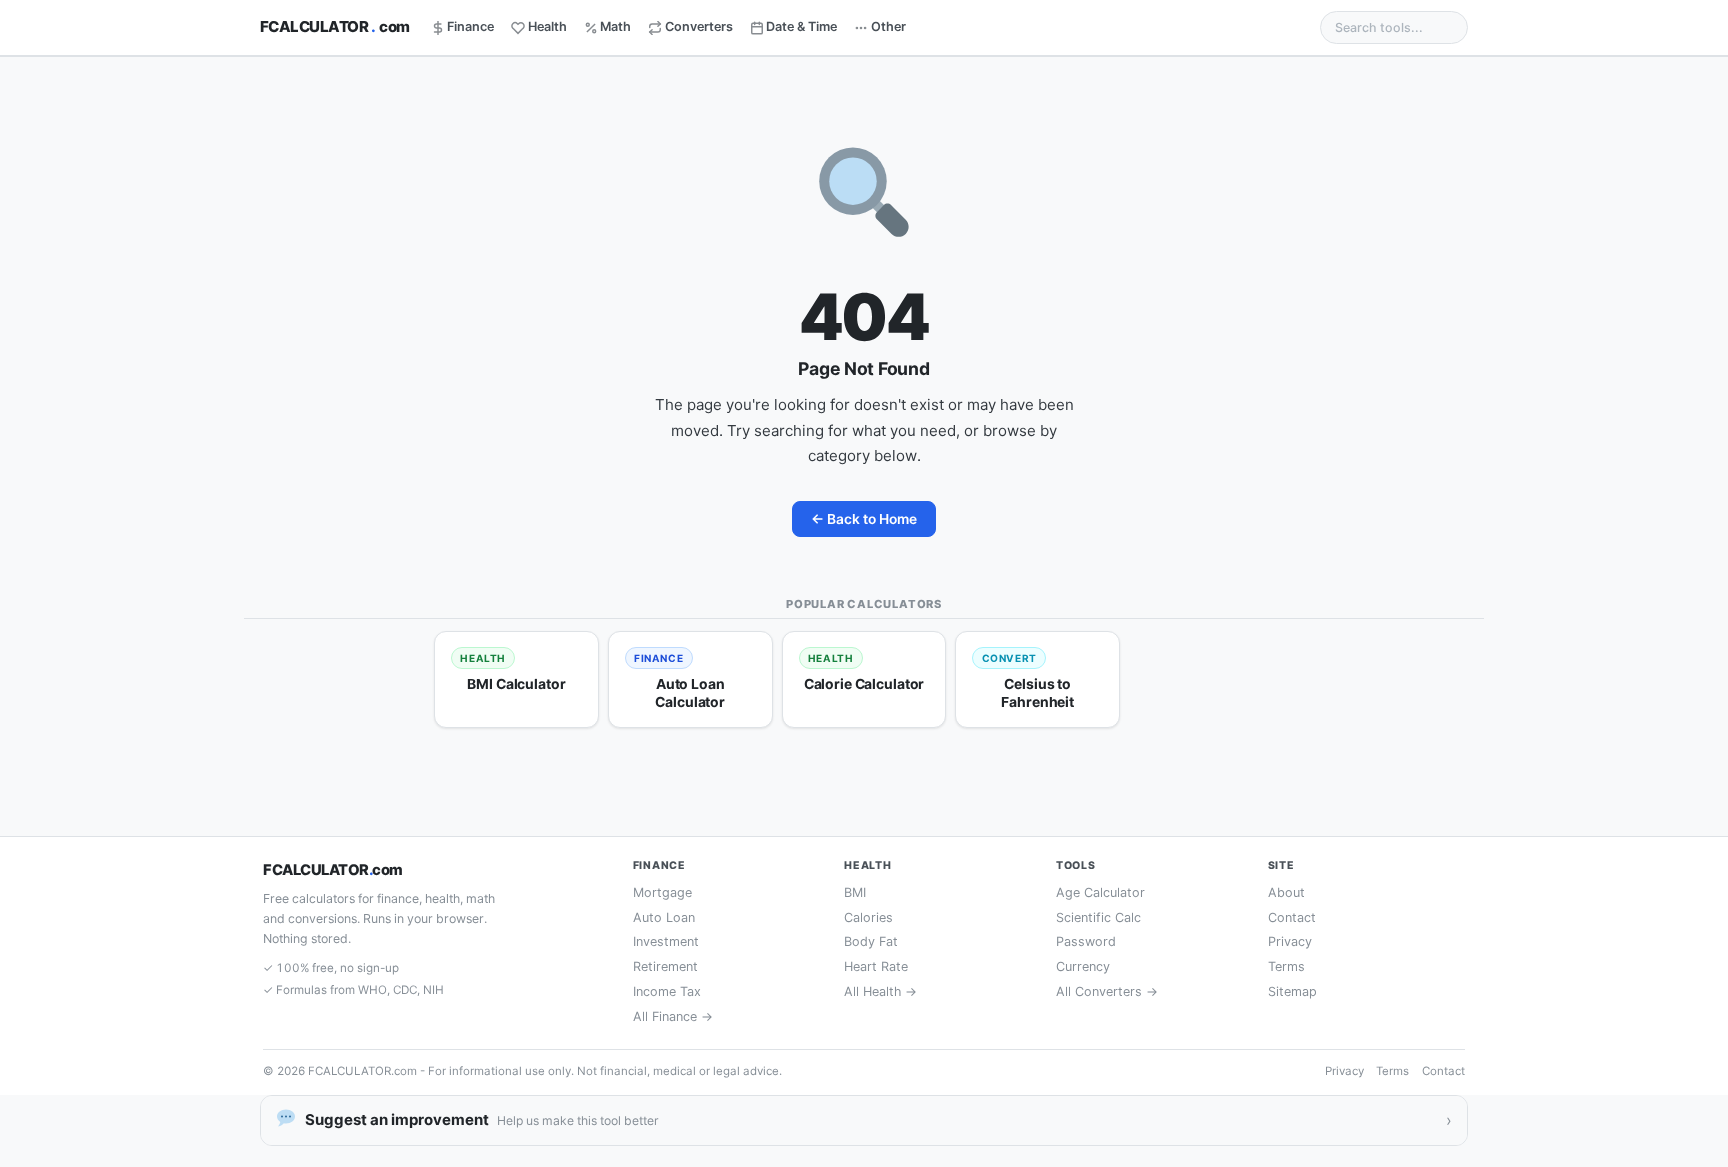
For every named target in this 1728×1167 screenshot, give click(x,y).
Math (615, 26)
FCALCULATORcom (335, 26)
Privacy (1290, 941)
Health (547, 26)
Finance (470, 26)
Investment (666, 941)
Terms (1286, 966)
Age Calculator (1100, 892)
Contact (1292, 917)
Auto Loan (664, 917)
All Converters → (1107, 991)
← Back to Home (864, 519)
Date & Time (801, 26)
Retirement (665, 966)
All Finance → (673, 1016)
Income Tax (667, 991)
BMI (855, 892)
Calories (868, 917)
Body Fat (871, 941)
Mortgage (662, 892)
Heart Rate (876, 966)
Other (888, 26)
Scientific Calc (1098, 917)
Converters (699, 26)
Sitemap (1292, 991)
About (1286, 892)
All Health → (880, 991)
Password (1086, 941)
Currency (1083, 966)
